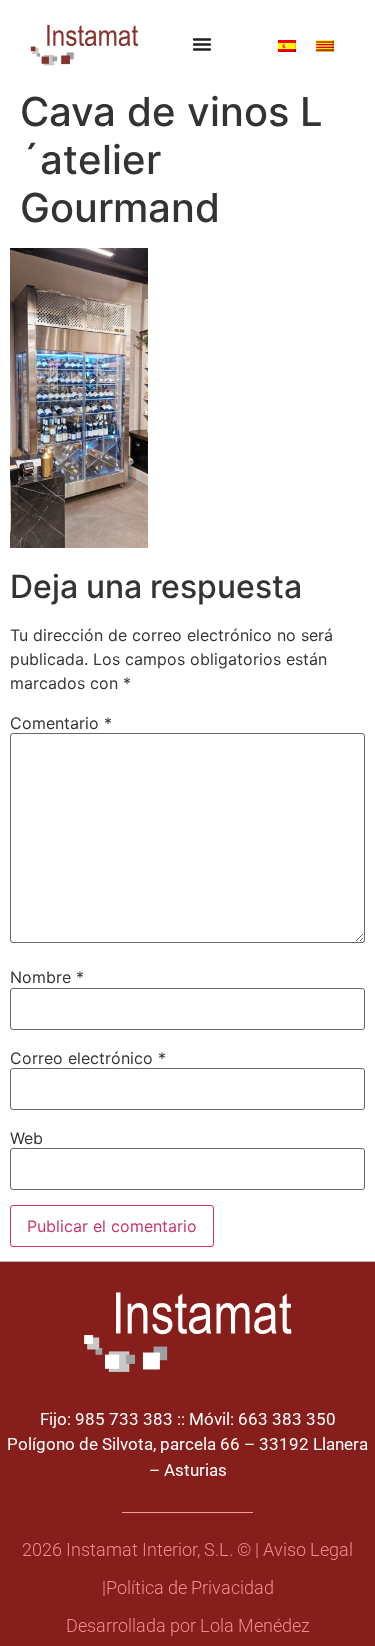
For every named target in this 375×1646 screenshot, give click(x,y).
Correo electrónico (88, 1058)
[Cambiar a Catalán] (325, 44)
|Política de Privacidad (188, 1588)
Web (26, 1138)
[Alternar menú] (202, 44)
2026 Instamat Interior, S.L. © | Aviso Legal (187, 1550)
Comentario (61, 723)
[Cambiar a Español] (287, 44)
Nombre (47, 977)
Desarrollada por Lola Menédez (188, 1626)
